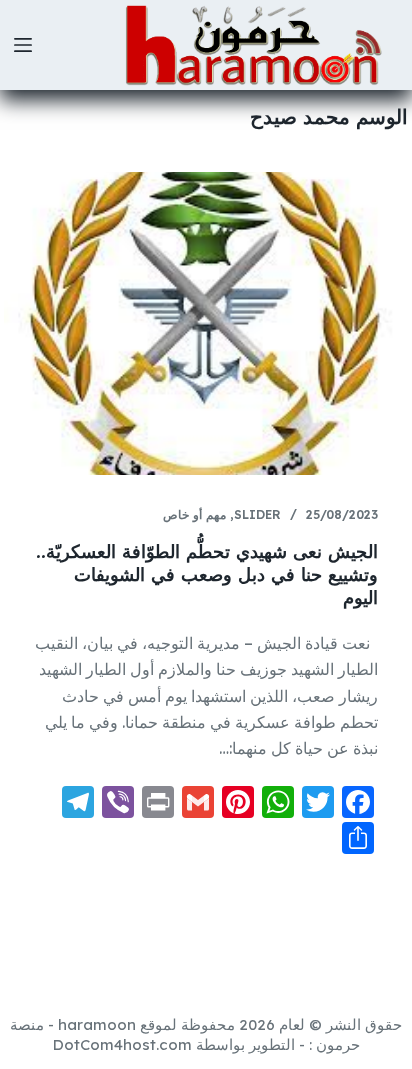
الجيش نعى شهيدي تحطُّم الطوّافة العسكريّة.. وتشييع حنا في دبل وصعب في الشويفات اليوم (207, 575)
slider (257, 514)
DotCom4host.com (122, 1044)
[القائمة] (23, 45)
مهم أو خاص (194, 514)
